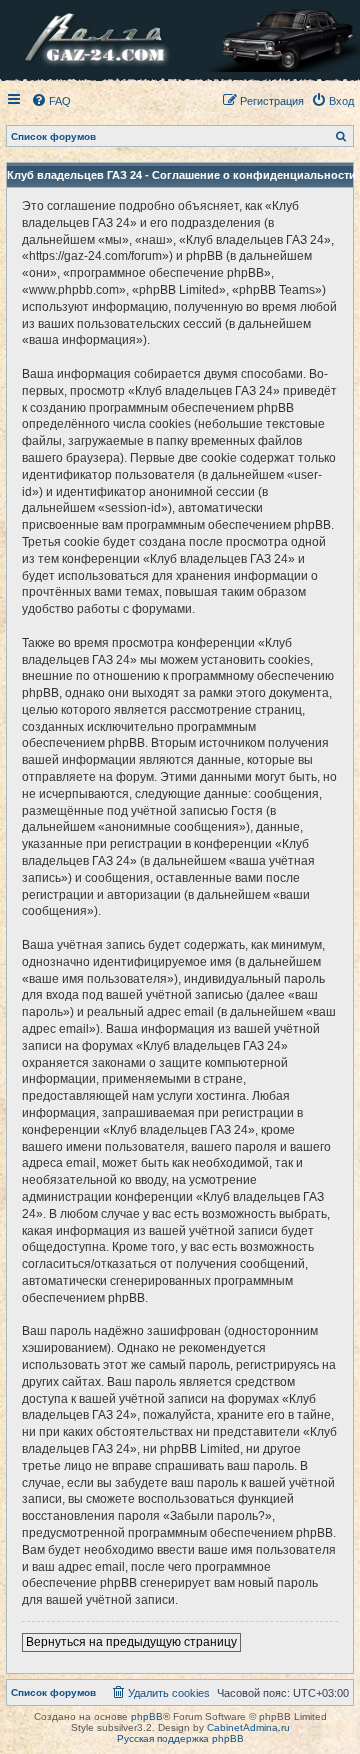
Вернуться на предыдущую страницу (131, 1642)
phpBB (147, 1716)
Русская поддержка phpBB (180, 1738)
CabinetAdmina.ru (248, 1727)
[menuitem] (51, 101)
